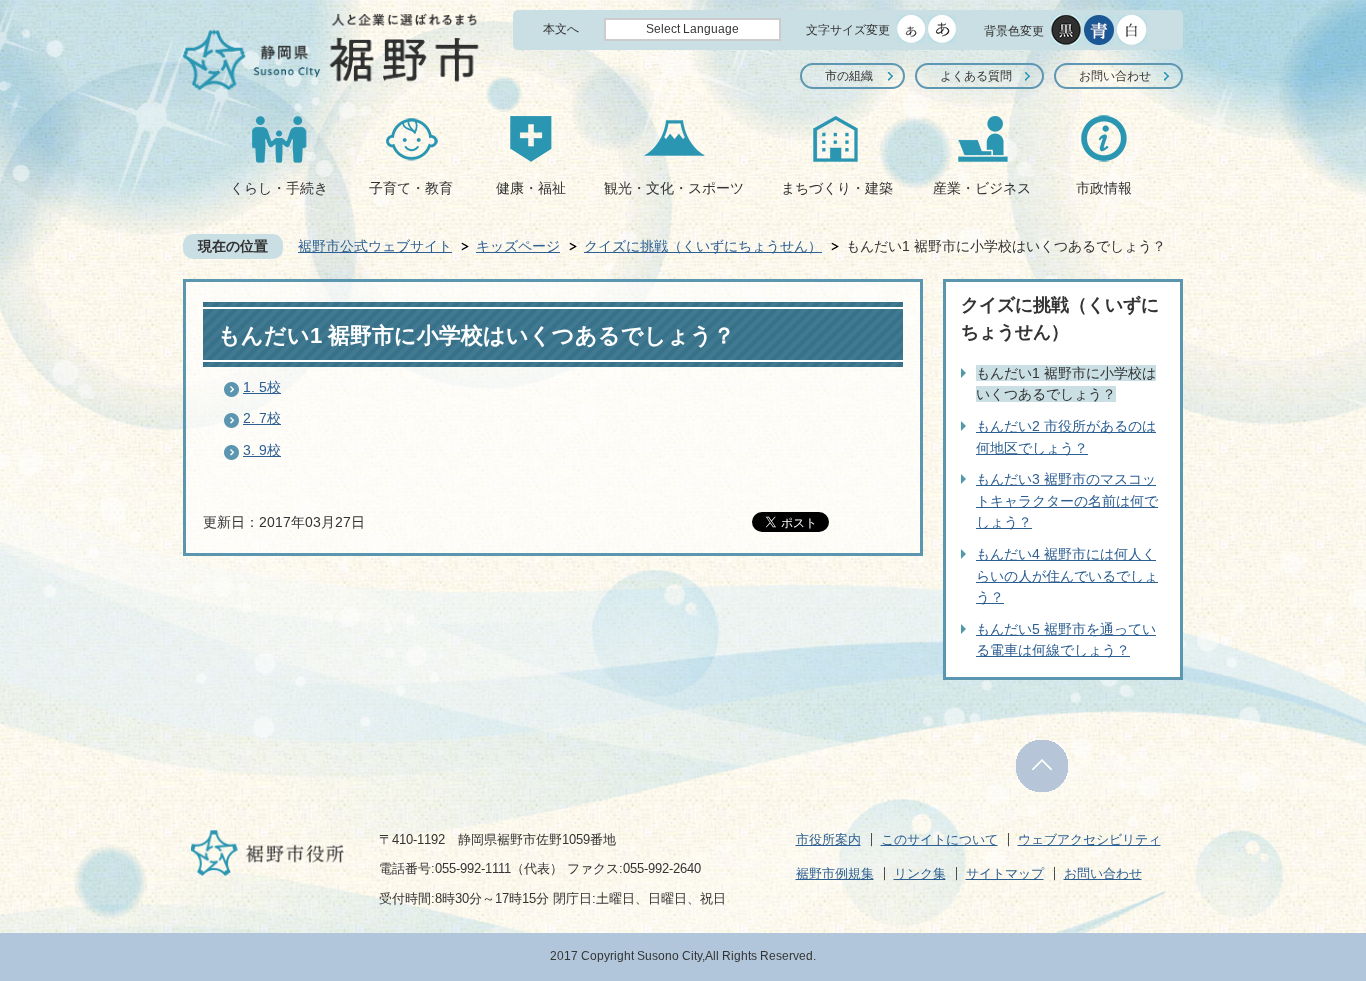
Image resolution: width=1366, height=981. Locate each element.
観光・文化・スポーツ (674, 188)
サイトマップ (1005, 873)
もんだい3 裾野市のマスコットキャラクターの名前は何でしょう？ (1067, 500)
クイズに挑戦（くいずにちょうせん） (703, 246)
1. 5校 (262, 387)
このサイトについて (939, 839)
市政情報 (1104, 188)
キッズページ (518, 246)
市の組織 (849, 76)
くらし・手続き (279, 188)
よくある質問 (976, 76)
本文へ (561, 29)
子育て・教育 (411, 188)
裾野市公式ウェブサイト (375, 246)
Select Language (692, 29)
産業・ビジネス (982, 188)
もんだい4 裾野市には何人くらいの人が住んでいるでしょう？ (1067, 575)
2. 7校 (262, 418)
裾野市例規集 (835, 873)
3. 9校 (262, 450)
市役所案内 (828, 839)
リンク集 (920, 873)
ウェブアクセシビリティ (1089, 839)
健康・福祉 (531, 188)
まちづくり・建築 (837, 188)
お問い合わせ (1115, 76)
